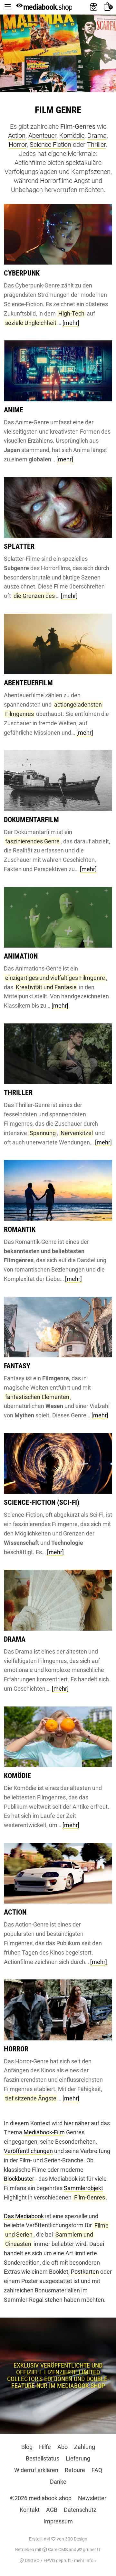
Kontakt (30, 2510)
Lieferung (78, 2458)
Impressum (58, 2521)
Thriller (96, 145)
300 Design (76, 2539)
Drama (97, 136)
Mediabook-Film (44, 2132)
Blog (27, 2447)
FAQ (97, 2470)
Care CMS (57, 2550)
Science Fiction (50, 145)
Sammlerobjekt (83, 2188)
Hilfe (45, 2447)
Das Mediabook (24, 2216)
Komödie (72, 136)
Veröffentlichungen (28, 2151)
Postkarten (85, 2272)
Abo (63, 2447)
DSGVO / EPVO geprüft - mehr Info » (60, 2561)
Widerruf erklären (36, 2470)
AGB (52, 2510)
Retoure (75, 2470)
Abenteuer (42, 136)
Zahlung (85, 2447)
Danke (58, 2482)
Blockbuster (19, 2179)
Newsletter (92, 2498)
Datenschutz (80, 2510)
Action (17, 136)
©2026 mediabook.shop (41, 2498)
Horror (18, 145)
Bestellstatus (43, 2458)
